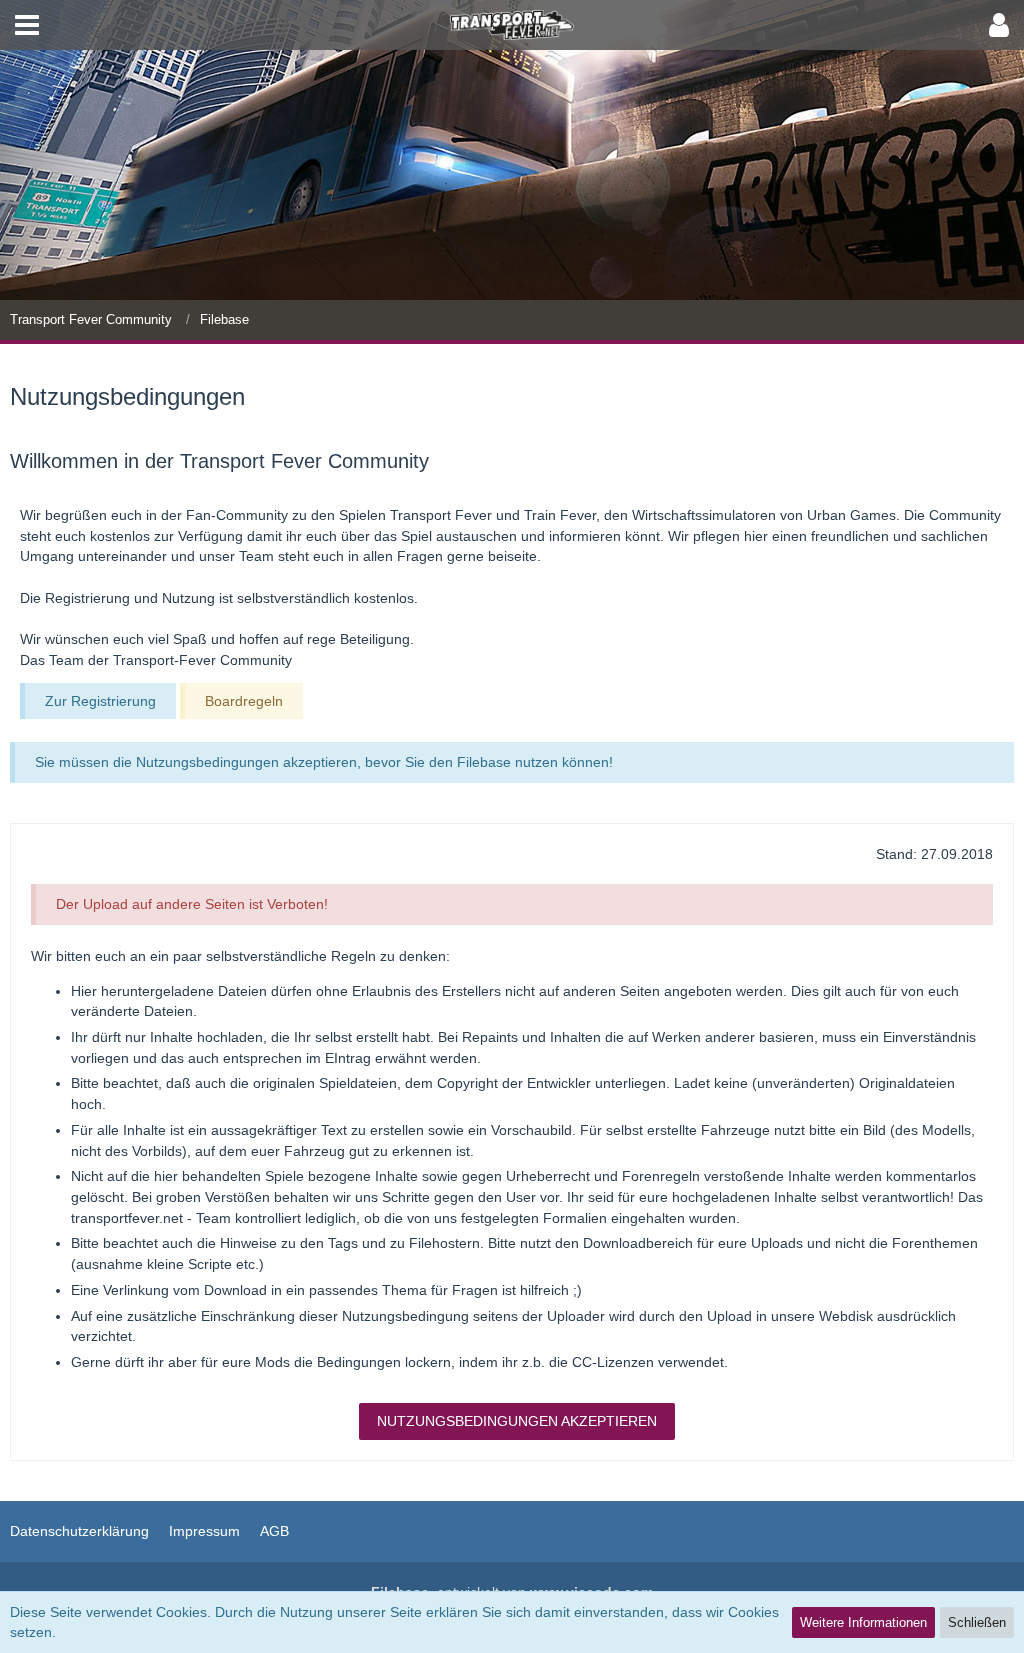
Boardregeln (244, 701)
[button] (27, 25)
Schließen (977, 1622)
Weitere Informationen (863, 1622)
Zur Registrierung (100, 701)
